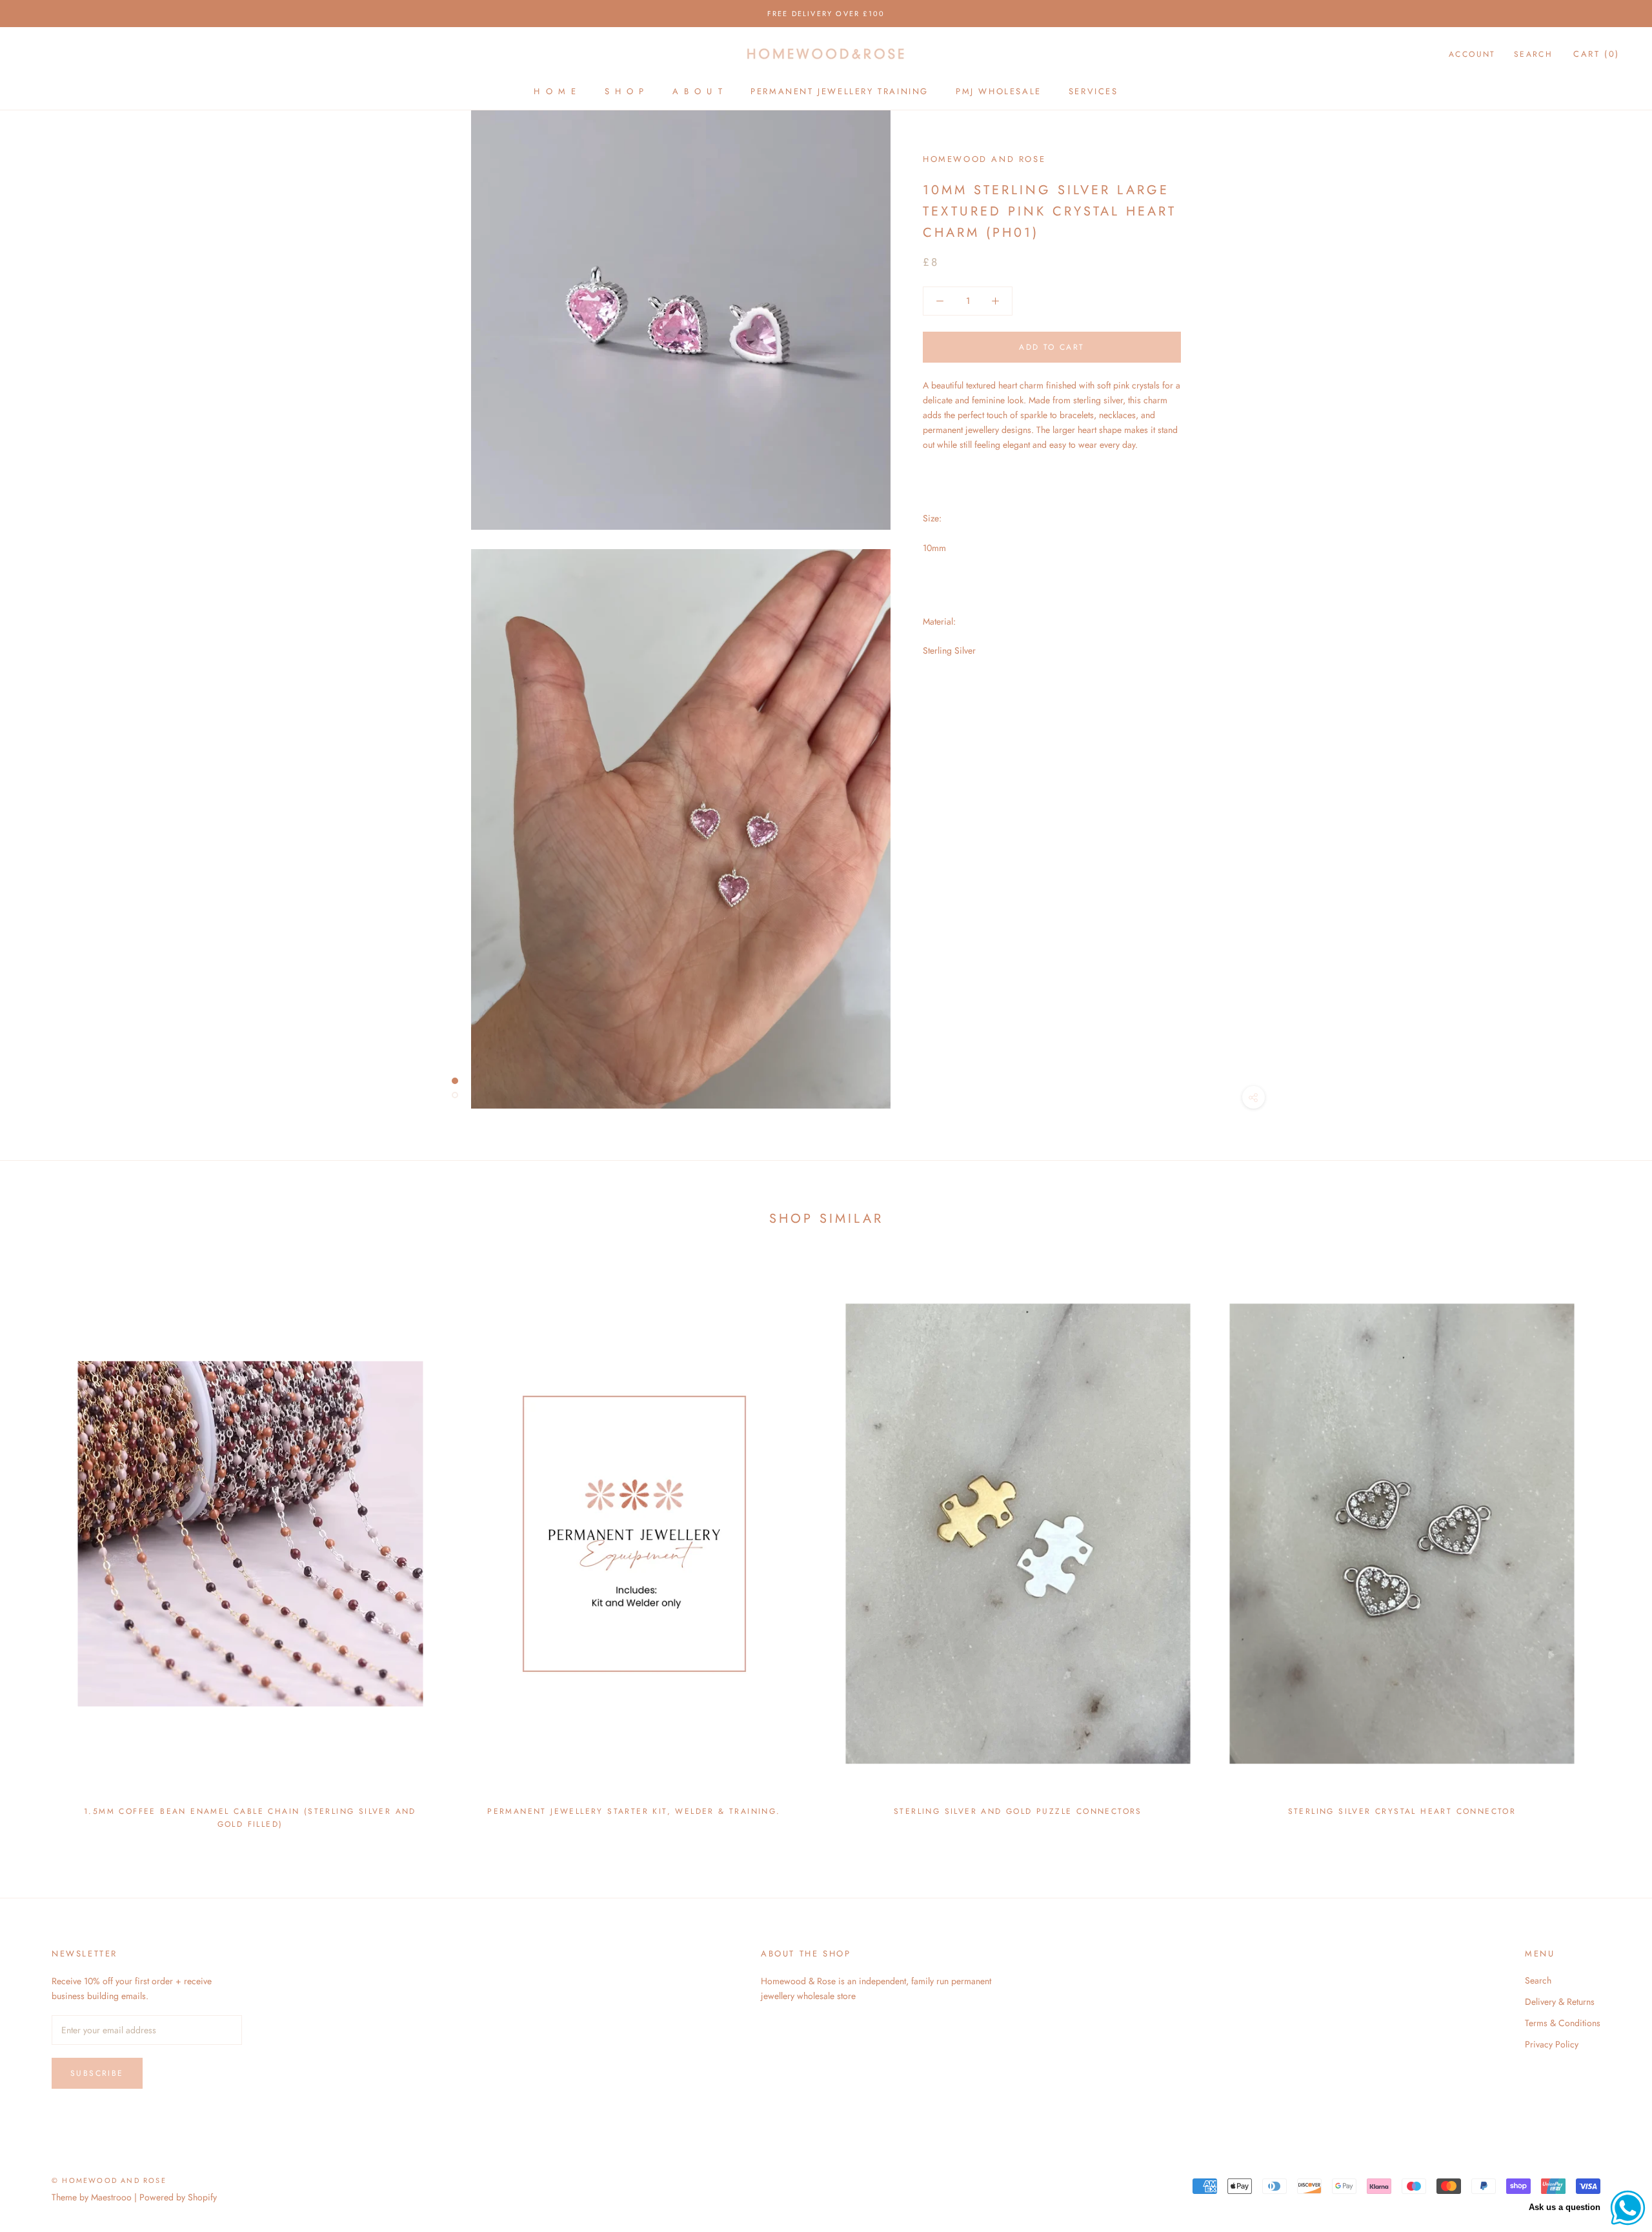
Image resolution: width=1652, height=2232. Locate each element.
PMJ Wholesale (999, 91)
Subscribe (97, 2073)
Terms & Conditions (1563, 2023)
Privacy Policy (1552, 2044)
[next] (1612, 1546)
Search (1533, 54)
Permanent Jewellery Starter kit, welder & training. (634, 1811)
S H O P (625, 91)
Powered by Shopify (178, 2197)
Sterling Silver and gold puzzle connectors (1018, 1811)
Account (1472, 54)
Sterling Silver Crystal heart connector (1402, 1811)
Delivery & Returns (1560, 2002)
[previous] (40, 1546)
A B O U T (698, 91)
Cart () (1597, 54)
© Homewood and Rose (109, 2180)
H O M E (555, 91)
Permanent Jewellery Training (840, 91)
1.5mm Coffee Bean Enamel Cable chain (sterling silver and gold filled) (250, 1818)
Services (1093, 91)
